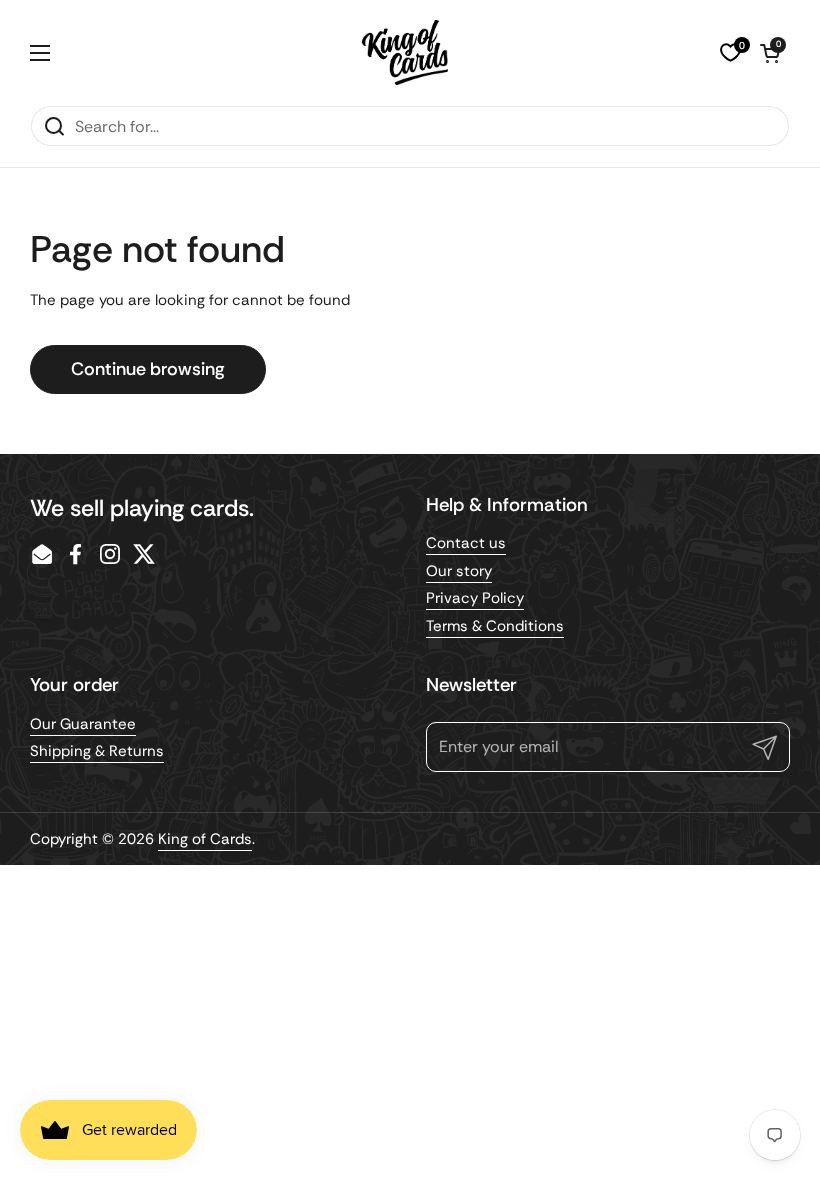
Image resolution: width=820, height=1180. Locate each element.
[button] (770, 53)
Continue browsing (148, 369)
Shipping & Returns (97, 751)
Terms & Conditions (495, 626)
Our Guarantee (83, 724)
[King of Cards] (405, 52)
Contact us (466, 543)
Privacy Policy (475, 598)
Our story (459, 571)
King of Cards (205, 839)
